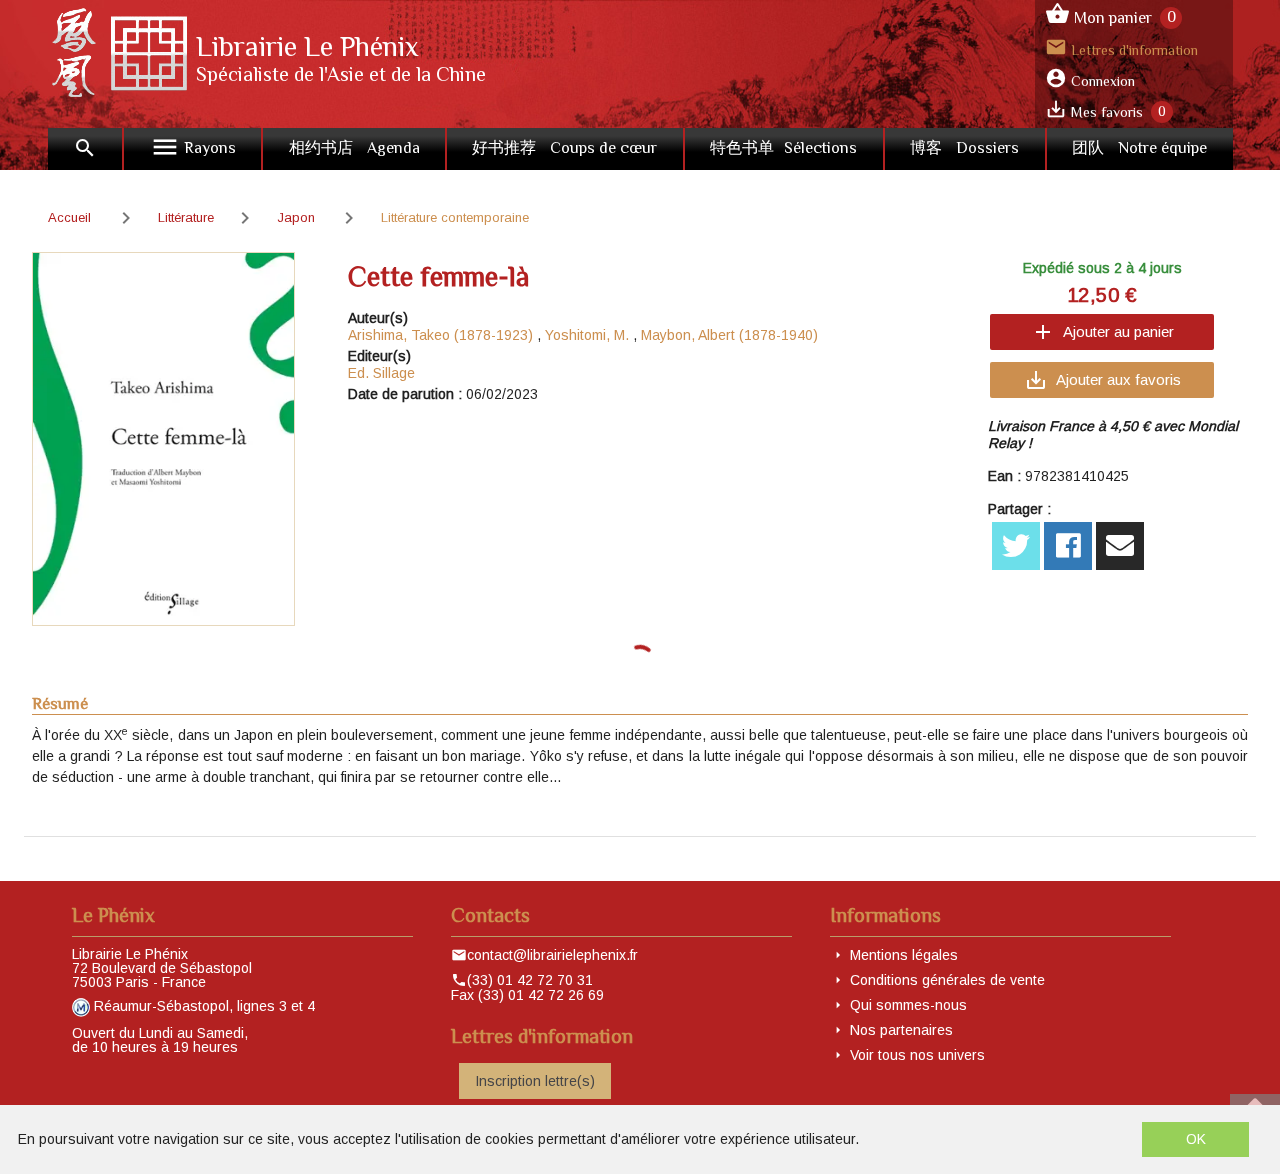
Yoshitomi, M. (587, 335)
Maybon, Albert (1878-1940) (729, 335)
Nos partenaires (901, 1030)
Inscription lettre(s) (535, 1081)
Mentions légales (904, 955)
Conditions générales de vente (947, 980)
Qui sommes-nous (908, 1005)
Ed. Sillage (381, 373)
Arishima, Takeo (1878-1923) (440, 335)
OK (1196, 1139)
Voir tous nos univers (917, 1055)
